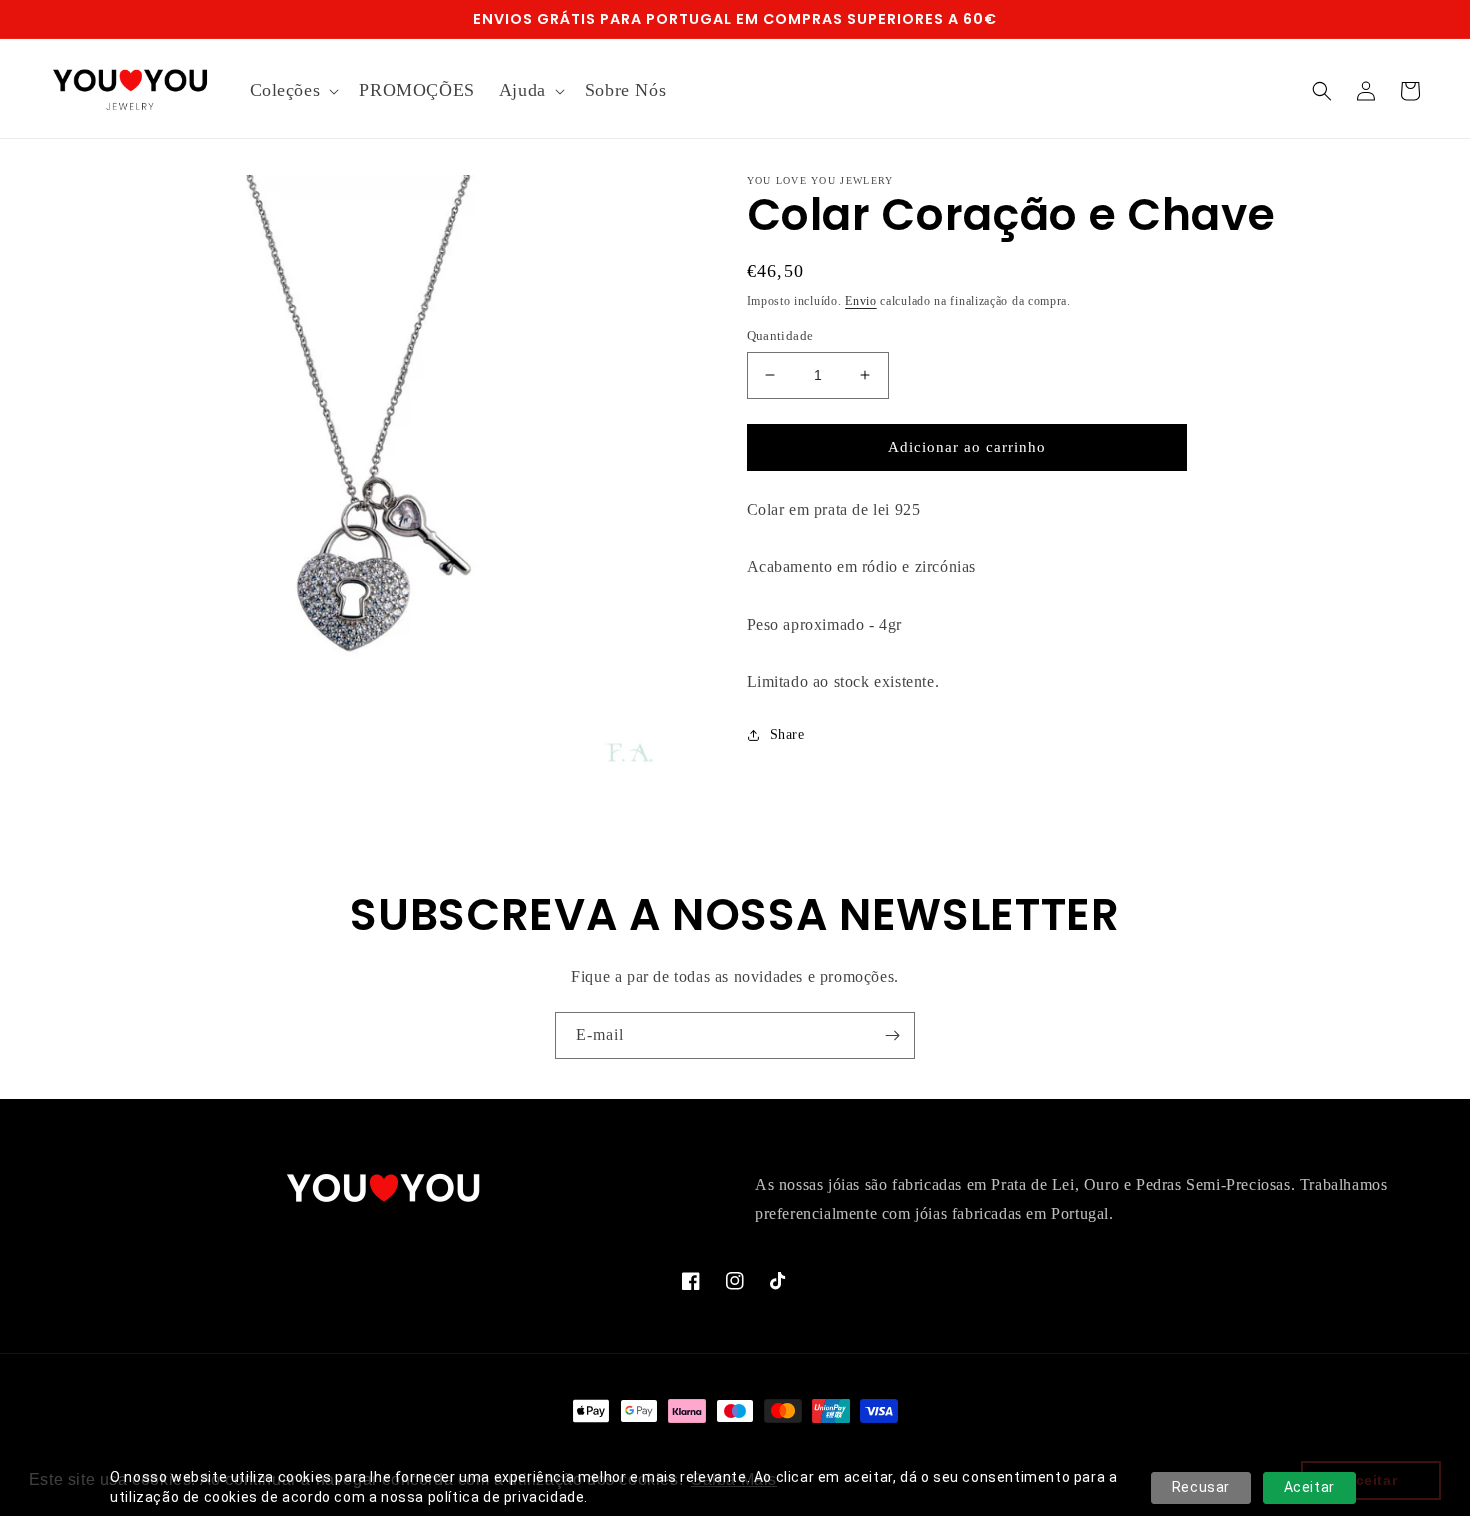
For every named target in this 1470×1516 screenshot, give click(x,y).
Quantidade (780, 335)
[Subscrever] (892, 1035)
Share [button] (787, 734)
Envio (861, 301)
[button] (293, 90)
